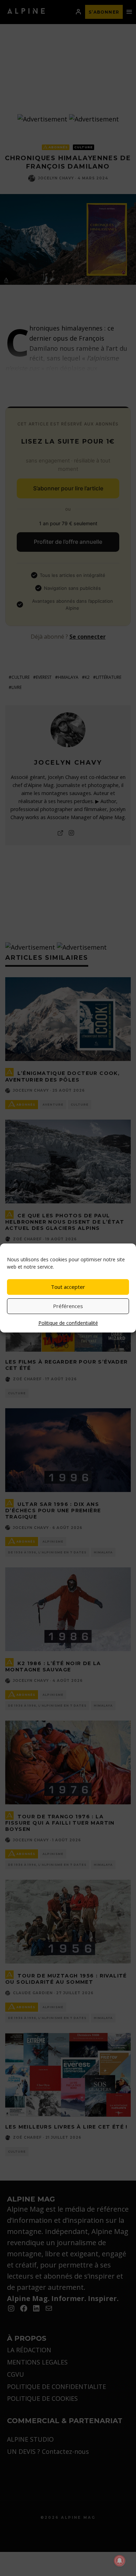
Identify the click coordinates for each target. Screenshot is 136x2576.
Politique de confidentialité (68, 1323)
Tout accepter (68, 1287)
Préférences (68, 1306)
